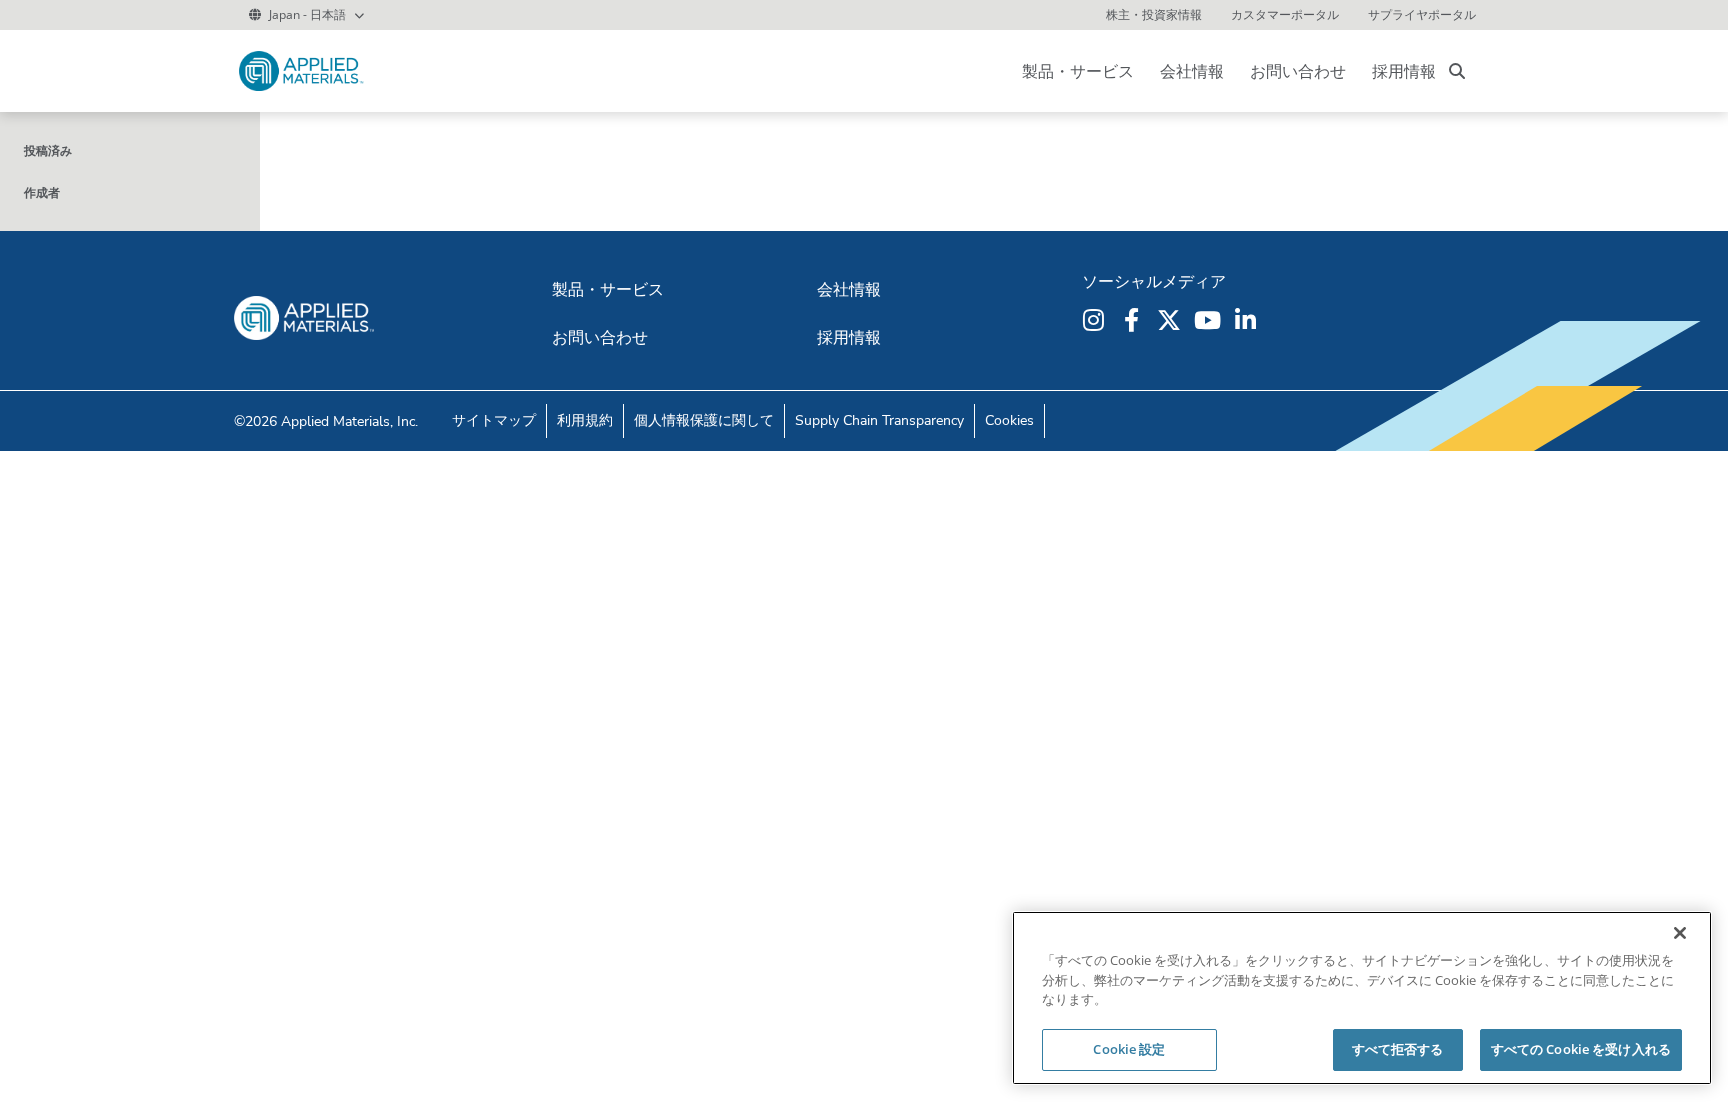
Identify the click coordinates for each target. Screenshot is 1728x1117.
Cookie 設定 (1129, 1049)
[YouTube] (1210, 320)
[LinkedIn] (1248, 320)
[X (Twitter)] (1172, 320)
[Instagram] (1096, 320)
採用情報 (1404, 71)
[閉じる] (1680, 933)
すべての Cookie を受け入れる (1581, 1049)
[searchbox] (1457, 71)
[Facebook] (1134, 320)
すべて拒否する (1398, 1049)
